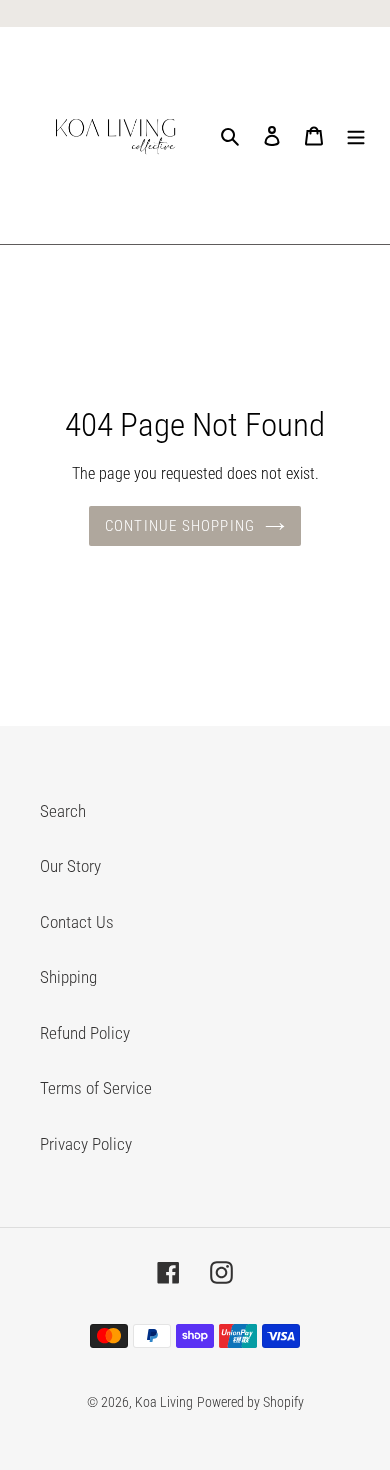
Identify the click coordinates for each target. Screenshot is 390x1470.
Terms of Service (96, 1088)
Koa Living (164, 1402)
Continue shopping (180, 526)
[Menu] (356, 136)
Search (63, 811)
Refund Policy (85, 1033)
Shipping (68, 977)
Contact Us (77, 922)
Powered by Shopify (250, 1402)
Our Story (70, 866)
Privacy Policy (86, 1144)
